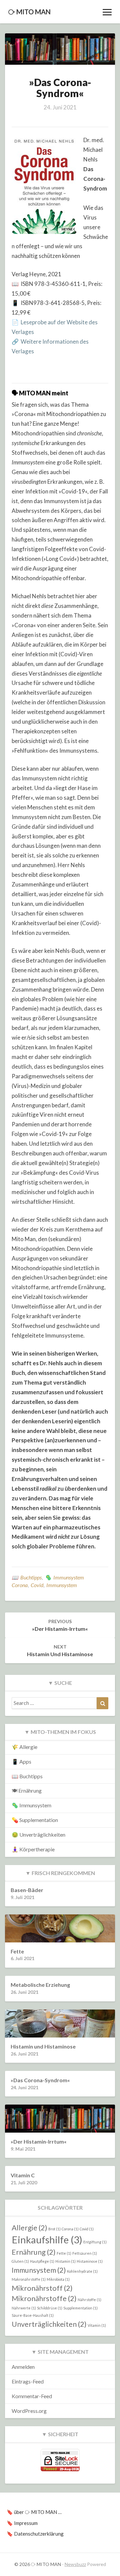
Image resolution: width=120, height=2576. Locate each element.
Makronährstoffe (29, 2279)
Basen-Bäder (27, 1890)
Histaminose (90, 2261)
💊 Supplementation (35, 1820)
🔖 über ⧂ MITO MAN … (34, 2512)
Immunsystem (62, 1585)
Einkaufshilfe (47, 2240)
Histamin (65, 2261)
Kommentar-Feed (32, 2396)
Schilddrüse (50, 2308)
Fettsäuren (85, 2253)
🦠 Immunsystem (64, 1577)
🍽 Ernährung (27, 1790)
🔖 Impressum (22, 2523)
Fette (64, 2253)
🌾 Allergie (24, 1747)
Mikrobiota (58, 2279)
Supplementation (80, 2308)
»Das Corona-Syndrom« (40, 2080)
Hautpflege (42, 2261)
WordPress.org (29, 2411)
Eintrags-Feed (28, 2381)
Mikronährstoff (42, 2288)
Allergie (29, 2228)
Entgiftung (95, 2242)
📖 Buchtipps (27, 1577)
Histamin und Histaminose (60, 1650)
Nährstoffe (89, 2300)
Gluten (20, 2261)
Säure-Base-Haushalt (33, 2315)
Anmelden (23, 2367)
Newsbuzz (75, 2564)
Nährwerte (24, 2308)
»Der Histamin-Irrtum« (60, 1625)
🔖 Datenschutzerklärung (35, 2534)
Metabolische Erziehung (40, 1985)
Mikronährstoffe (44, 2298)
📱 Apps (21, 1761)
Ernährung (34, 2252)
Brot (54, 2229)
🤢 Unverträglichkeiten (38, 1834)
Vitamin (97, 2325)
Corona (20, 1585)
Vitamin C (23, 2175)
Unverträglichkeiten (49, 2324)
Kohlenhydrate (82, 2271)
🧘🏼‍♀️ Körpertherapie (33, 1849)
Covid (37, 1585)
